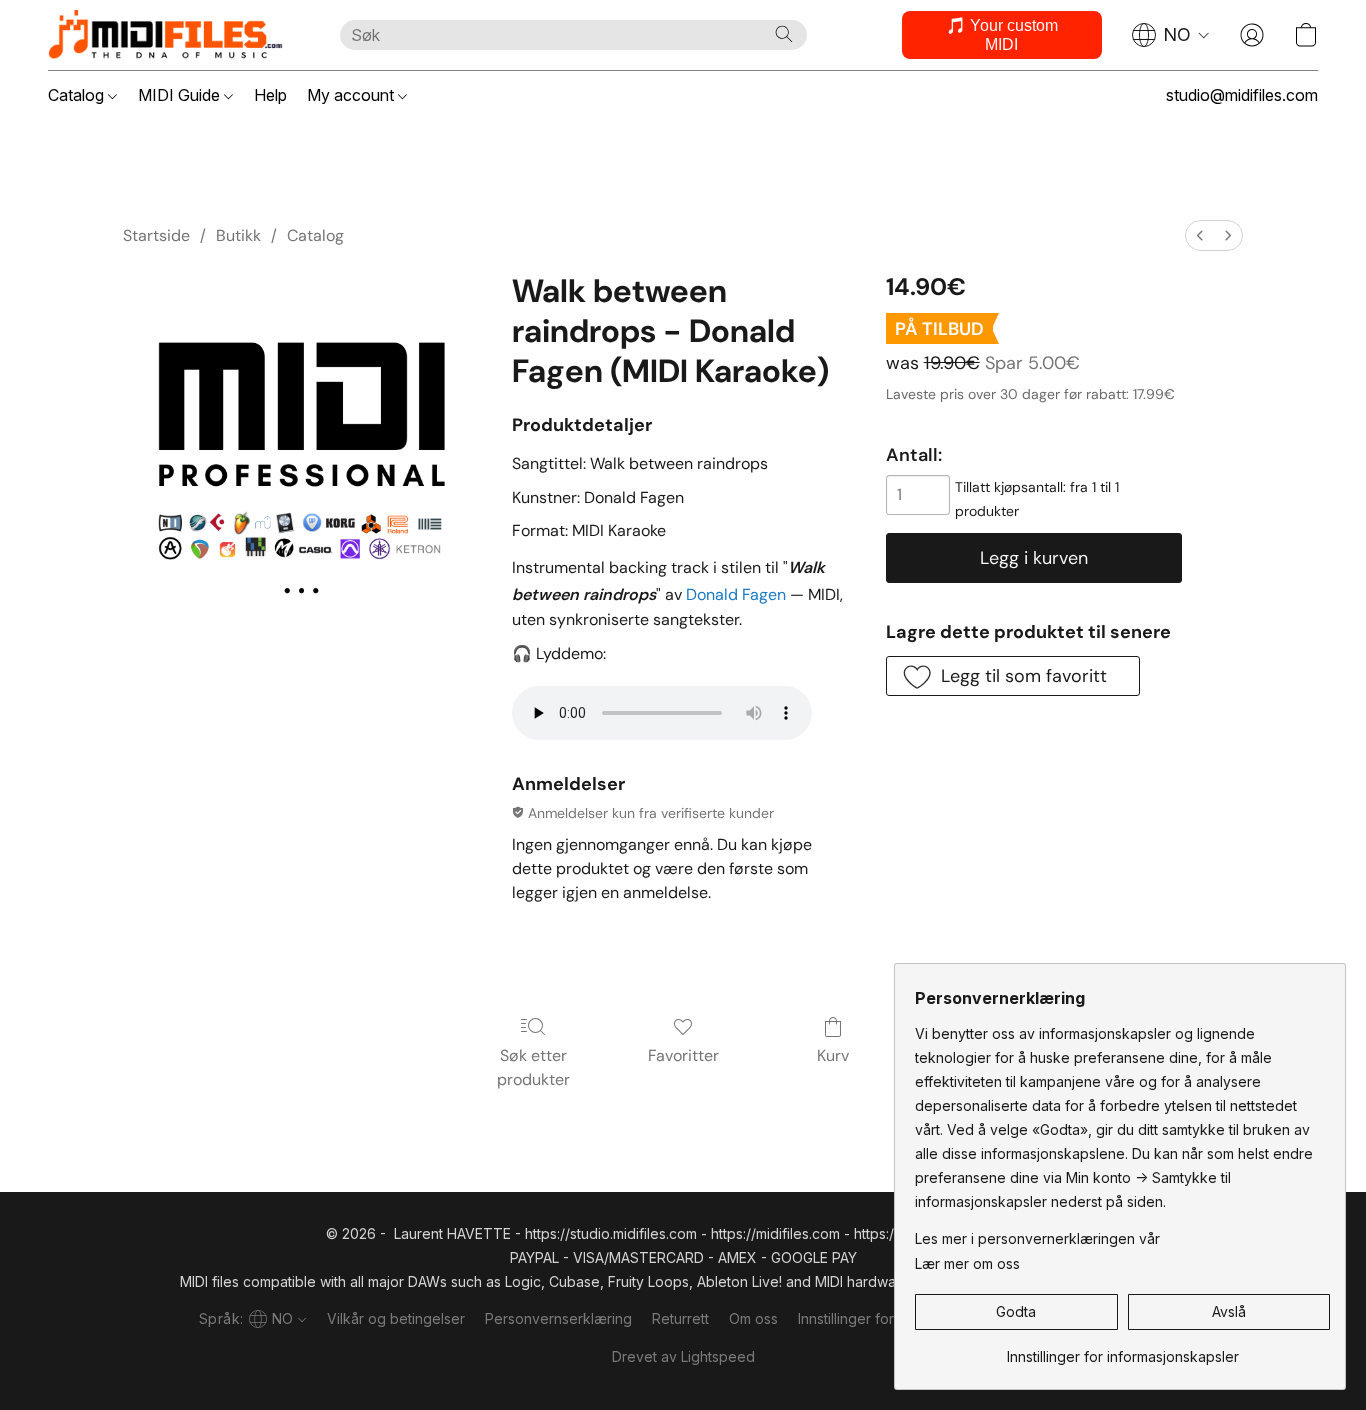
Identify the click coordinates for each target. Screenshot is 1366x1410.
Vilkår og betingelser (396, 1318)
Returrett (680, 1318)
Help (270, 95)
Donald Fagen (736, 594)
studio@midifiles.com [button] (1242, 95)
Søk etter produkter (533, 1067)
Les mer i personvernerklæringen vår (1037, 1238)
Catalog (78, 95)
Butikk (238, 235)
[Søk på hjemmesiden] (784, 34)
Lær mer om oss (967, 1263)
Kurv (833, 1055)
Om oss (753, 1318)
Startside (156, 235)
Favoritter (683, 1055)
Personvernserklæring (558, 1318)
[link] (1122, 1349)
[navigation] (1171, 35)
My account (352, 95)
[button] (174, 35)
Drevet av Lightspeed (683, 1356)
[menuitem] (1200, 235)
